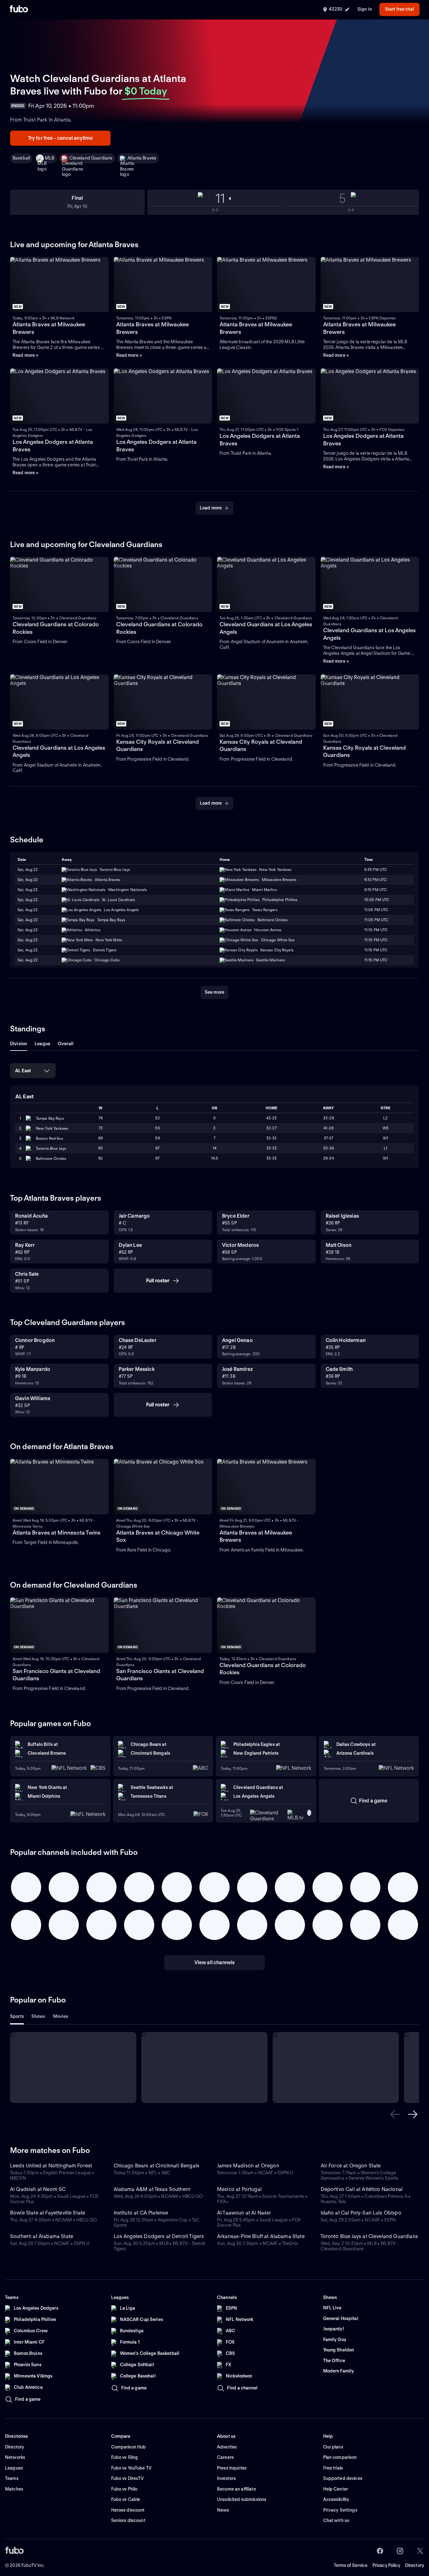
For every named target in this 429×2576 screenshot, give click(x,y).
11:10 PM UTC (376, 930)
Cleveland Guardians (91, 158)
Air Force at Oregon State (351, 2166)
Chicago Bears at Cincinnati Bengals (157, 2166)
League (42, 1044)
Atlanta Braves (142, 158)
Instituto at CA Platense (141, 2213)
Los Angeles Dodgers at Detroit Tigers (159, 2236)
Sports (17, 2016)
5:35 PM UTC (376, 870)
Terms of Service (351, 2565)
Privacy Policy (386, 2565)
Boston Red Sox (49, 1138)
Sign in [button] (365, 9)
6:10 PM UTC (375, 880)
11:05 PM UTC (376, 910)
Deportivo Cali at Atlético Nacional (362, 2189)
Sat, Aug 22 (28, 870)
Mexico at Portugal (239, 2189)
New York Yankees (52, 1128)
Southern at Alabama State (42, 2236)
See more (215, 992)
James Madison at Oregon (248, 2166)
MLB (49, 158)
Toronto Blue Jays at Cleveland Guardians (369, 2236)
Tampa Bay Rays (50, 1118)
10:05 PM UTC (377, 900)
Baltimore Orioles (51, 1158)
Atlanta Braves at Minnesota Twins (57, 1533)
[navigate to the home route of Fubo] (19, 9)
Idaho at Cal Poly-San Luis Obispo (361, 2213)
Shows (38, 2016)
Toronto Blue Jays (51, 1148)
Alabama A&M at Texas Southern (152, 2189)
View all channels (215, 1962)
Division (19, 1044)
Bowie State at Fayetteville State (48, 2213)
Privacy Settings (340, 2510)
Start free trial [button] (399, 9)
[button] (395, 2114)
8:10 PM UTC (375, 890)
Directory (415, 2565)
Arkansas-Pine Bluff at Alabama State (261, 2236)
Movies (61, 2016)
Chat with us (336, 2520)
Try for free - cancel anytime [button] (60, 138)
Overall (66, 1044)
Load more (211, 508)
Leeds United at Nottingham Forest (51, 2166)
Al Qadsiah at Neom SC (38, 2189)
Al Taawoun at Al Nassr (244, 2213)
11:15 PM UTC (376, 950)
